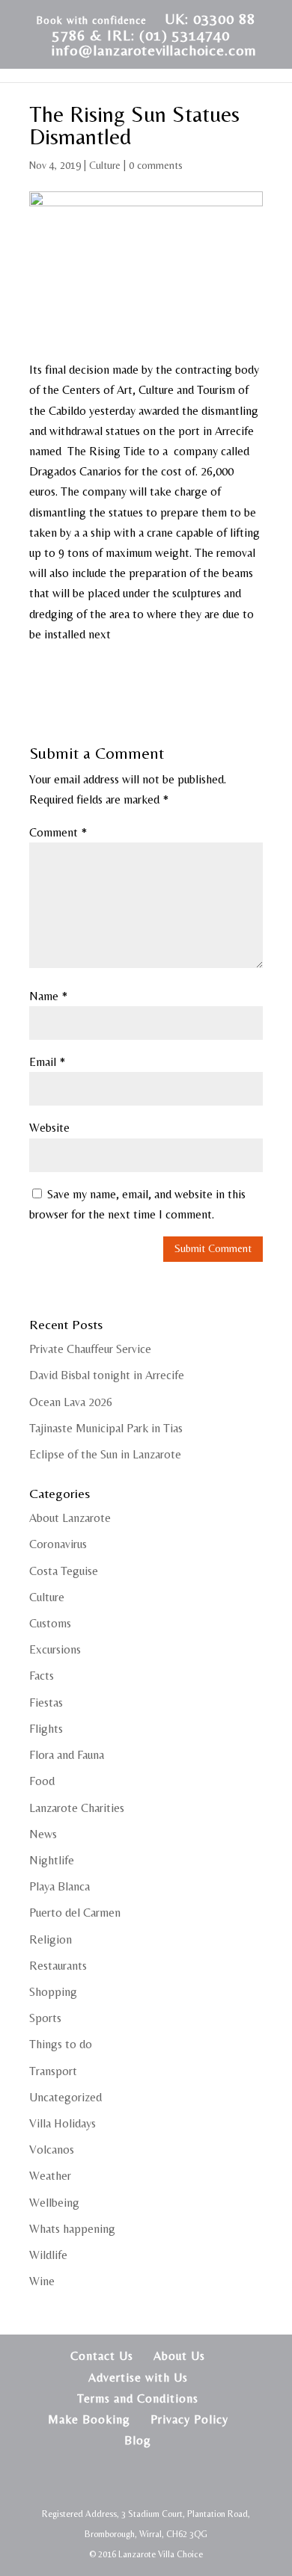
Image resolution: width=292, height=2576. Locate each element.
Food (42, 1781)
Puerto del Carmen (75, 1913)
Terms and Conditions (138, 2398)
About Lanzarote (70, 1518)
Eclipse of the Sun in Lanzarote (105, 1454)
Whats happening (72, 2229)
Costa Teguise (64, 1571)
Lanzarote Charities (77, 1808)
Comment (58, 832)
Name (48, 996)
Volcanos (52, 2150)
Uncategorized (66, 2097)
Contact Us (102, 2356)
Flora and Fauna (67, 1755)
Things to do (61, 2044)
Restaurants (58, 1966)
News (43, 1834)
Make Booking (89, 2419)
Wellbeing (54, 2203)
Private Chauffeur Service (90, 1349)
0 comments (156, 165)
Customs (50, 1623)
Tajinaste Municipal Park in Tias (106, 1428)
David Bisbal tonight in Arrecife (107, 1375)
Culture (105, 165)
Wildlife (48, 2255)
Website (49, 1128)
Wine (42, 2281)
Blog (138, 2440)
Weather (50, 2176)
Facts (42, 1676)
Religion (51, 1939)
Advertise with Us (138, 2378)
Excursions (55, 1649)
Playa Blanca (60, 1886)
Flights (46, 1729)
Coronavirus (58, 1544)
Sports (45, 2018)
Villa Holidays (63, 2123)
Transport (53, 2071)
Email (47, 1062)
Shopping (53, 1992)
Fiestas (46, 1703)
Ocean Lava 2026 (71, 1402)
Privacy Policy (189, 2419)
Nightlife (52, 1860)
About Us (179, 2356)
